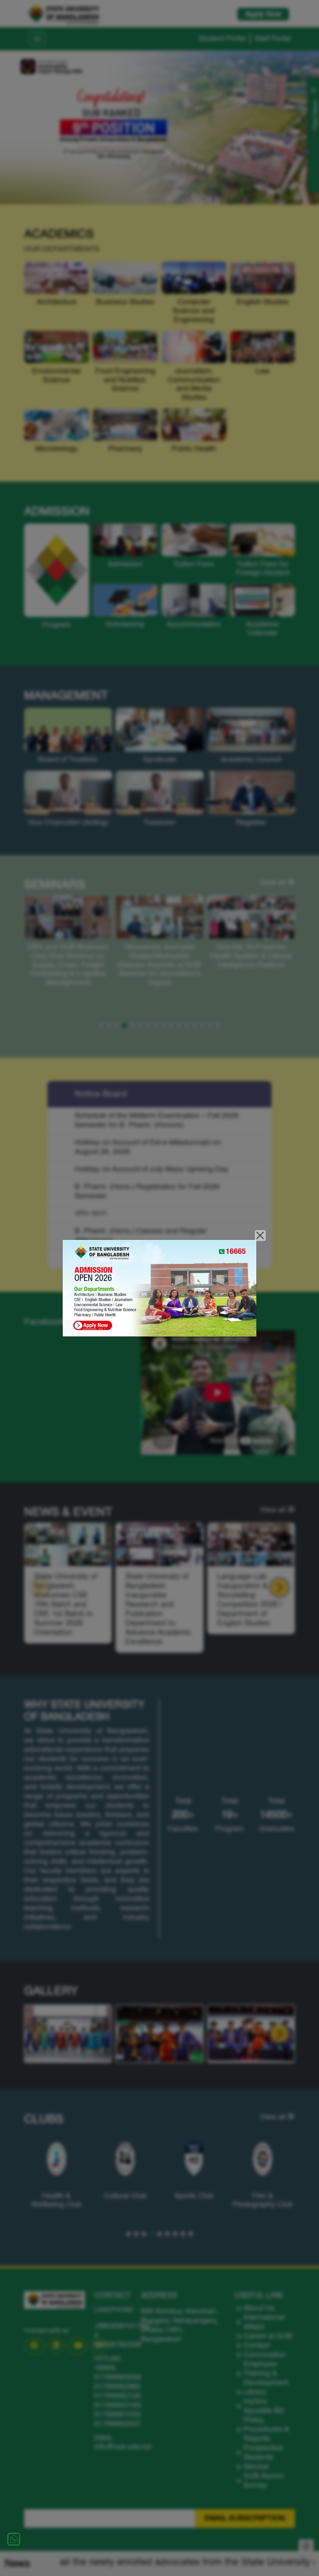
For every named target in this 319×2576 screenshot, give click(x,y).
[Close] (260, 1236)
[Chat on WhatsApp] (14, 2539)
